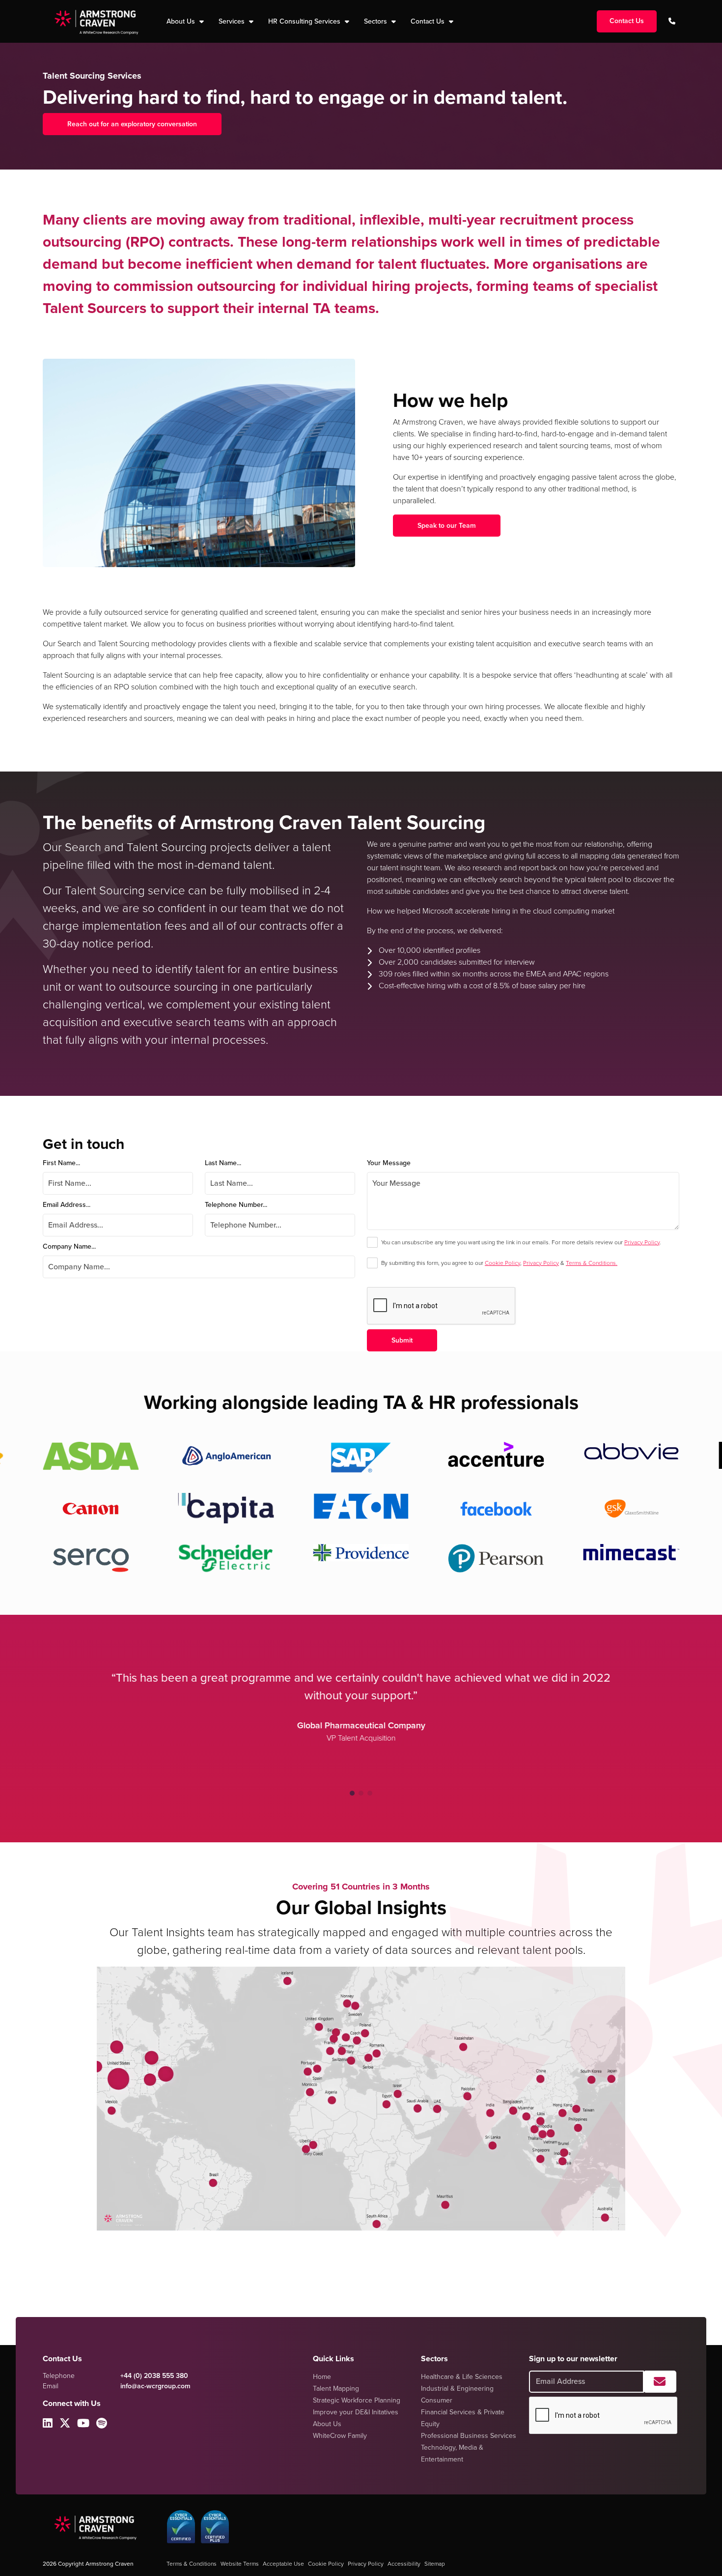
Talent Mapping (336, 2389)
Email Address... (67, 1205)
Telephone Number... (236, 1205)
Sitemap (435, 2564)
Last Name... (223, 1163)
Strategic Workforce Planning (357, 2400)
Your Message (389, 1163)
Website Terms (240, 2564)
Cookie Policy (502, 1263)
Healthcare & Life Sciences (462, 2377)
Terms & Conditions (192, 2564)
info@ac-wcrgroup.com (155, 2386)
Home (322, 2377)
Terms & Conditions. (592, 1263)
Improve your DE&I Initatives (356, 2412)
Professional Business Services (469, 2436)
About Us (327, 2424)
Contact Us (429, 21)
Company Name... (69, 1246)
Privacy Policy (642, 1242)
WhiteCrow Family (340, 2436)
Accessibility (404, 2564)
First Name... (61, 1163)
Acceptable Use (283, 2564)
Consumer (437, 2400)
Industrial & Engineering (457, 2389)
